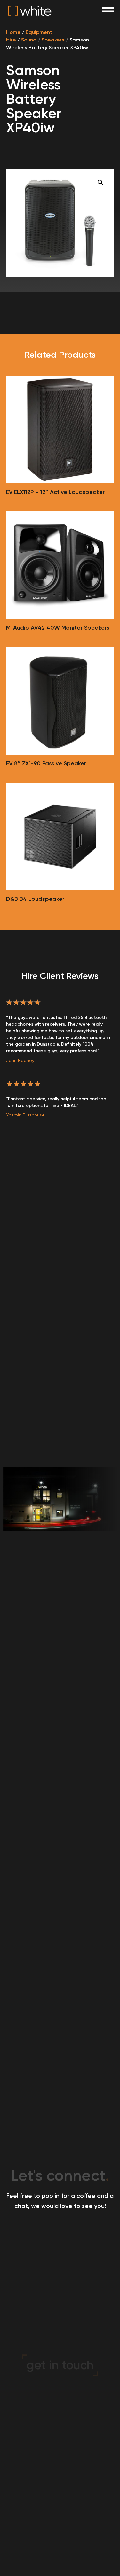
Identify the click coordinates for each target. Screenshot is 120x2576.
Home (13, 32)
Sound (29, 40)
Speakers (53, 40)
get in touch (60, 2365)
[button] (100, 183)
